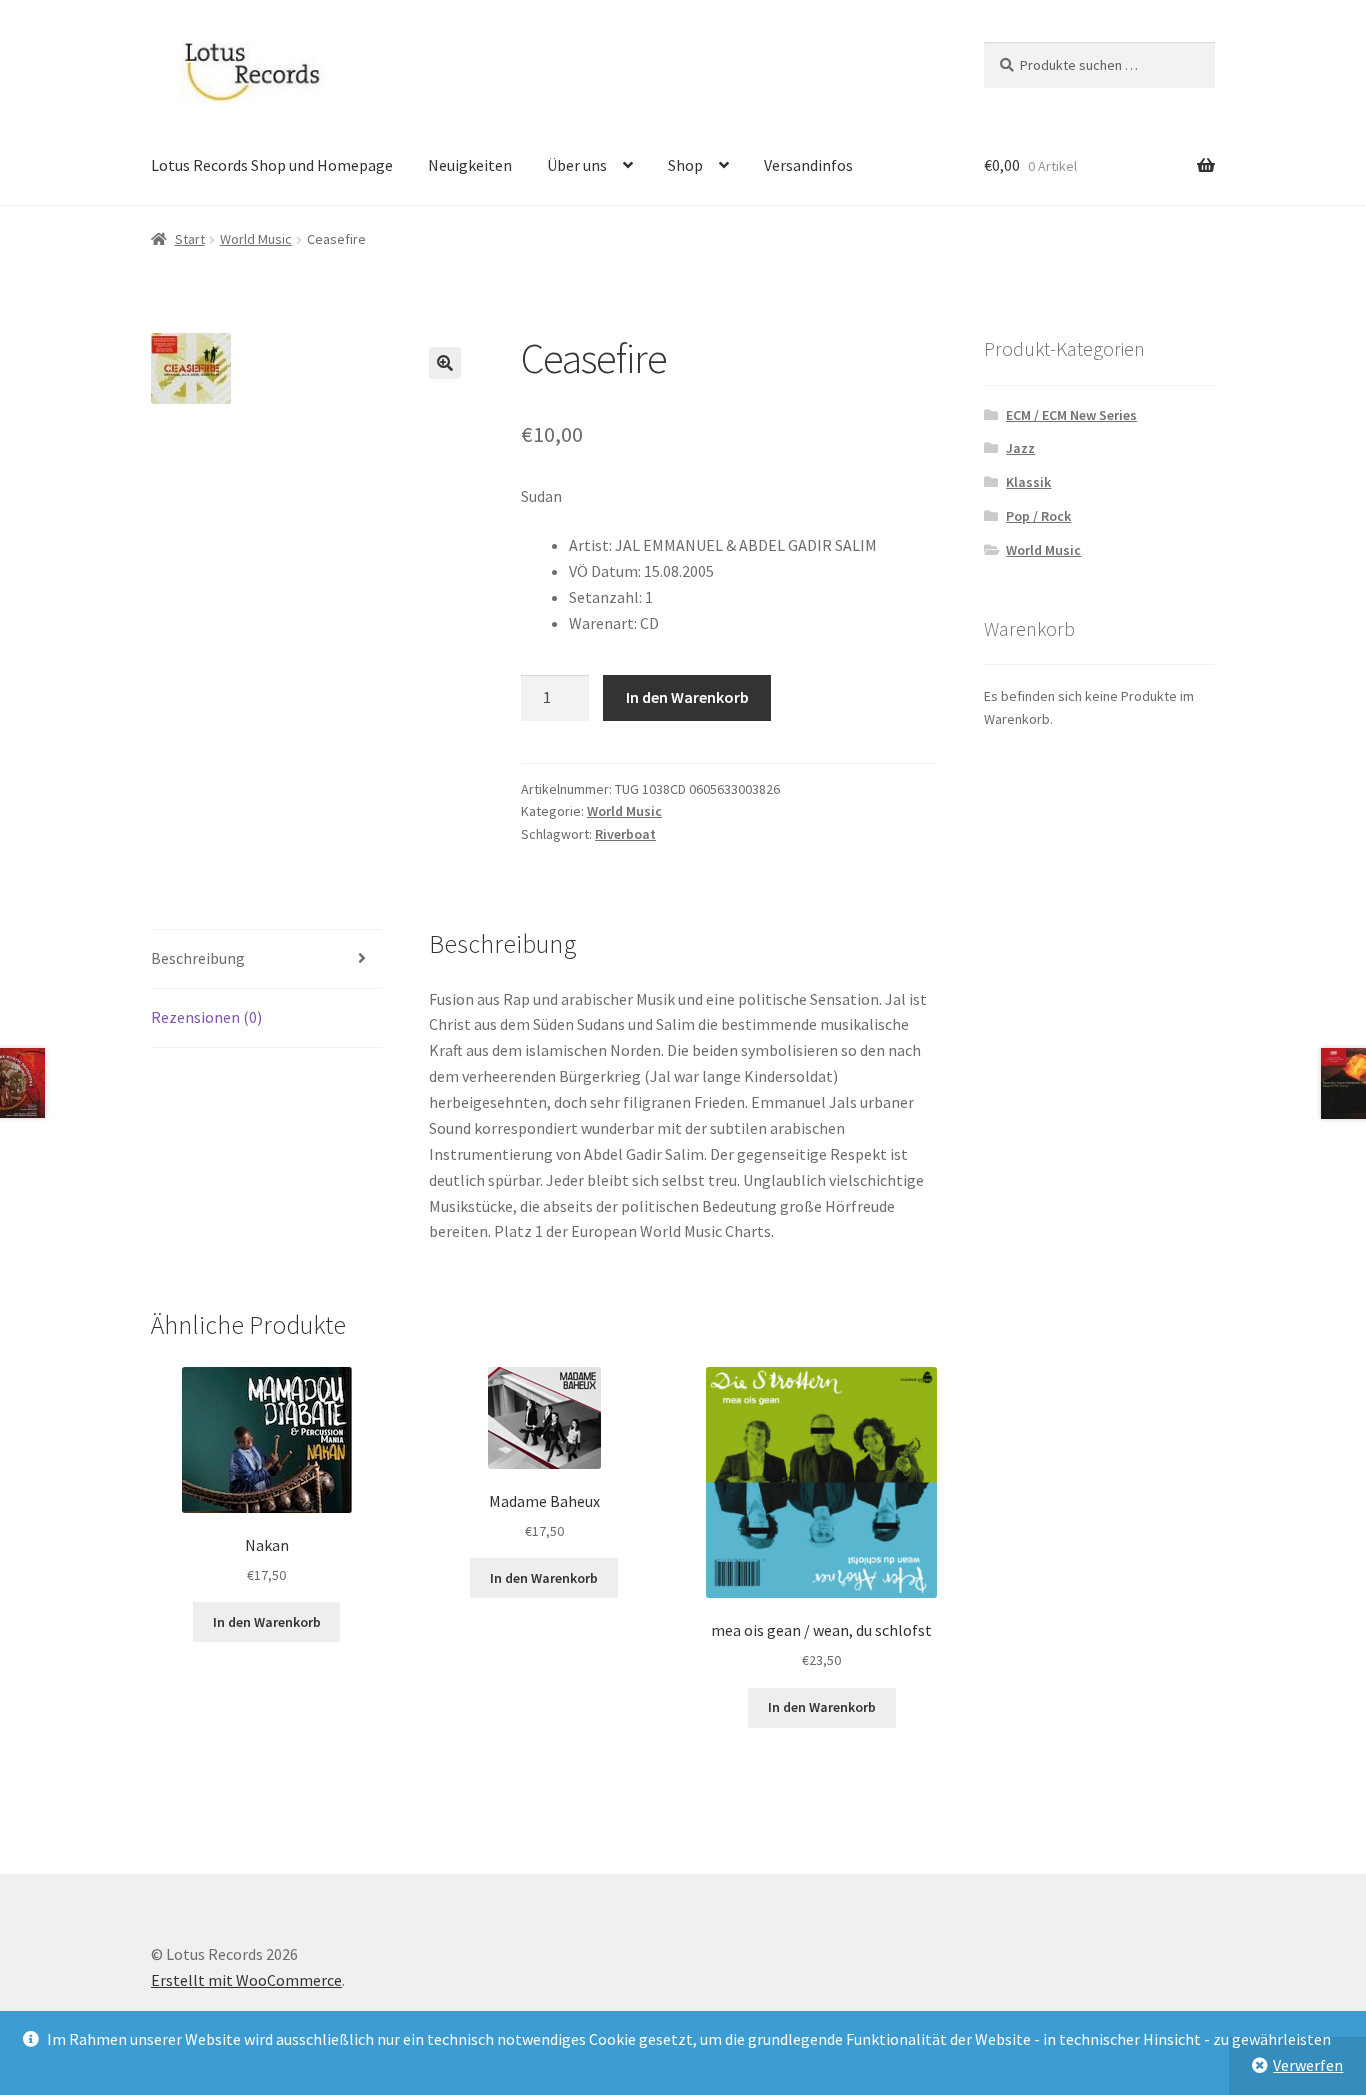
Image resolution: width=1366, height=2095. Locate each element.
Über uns (577, 165)
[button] (445, 363)
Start (190, 239)
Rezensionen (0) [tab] (206, 1017)
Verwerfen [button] (1308, 2065)
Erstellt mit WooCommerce (246, 1980)
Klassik (1028, 482)
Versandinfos (808, 165)
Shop (685, 165)
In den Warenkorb (687, 697)
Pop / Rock (1038, 516)
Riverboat (625, 834)
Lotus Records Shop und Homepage (272, 165)
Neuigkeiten (470, 165)
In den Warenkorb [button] (267, 1622)
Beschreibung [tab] (198, 958)
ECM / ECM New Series (1071, 415)
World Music (256, 239)
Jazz (1020, 448)
